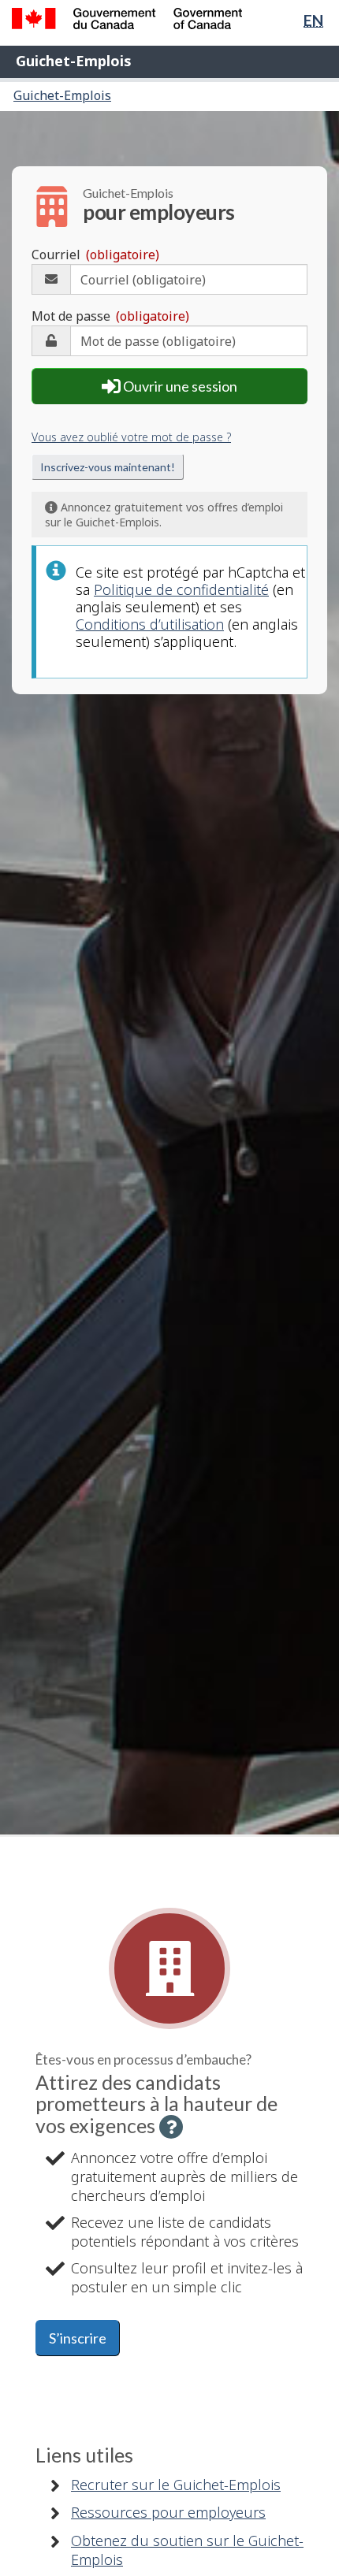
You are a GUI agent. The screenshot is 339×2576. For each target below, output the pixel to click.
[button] (171, 2127)
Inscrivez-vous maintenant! (108, 467)
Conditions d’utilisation (150, 624)
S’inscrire (78, 2338)
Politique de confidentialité (181, 589)
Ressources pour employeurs (168, 2512)
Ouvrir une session (179, 386)
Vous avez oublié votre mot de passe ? (131, 437)
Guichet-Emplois (74, 61)
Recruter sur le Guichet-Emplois (176, 2485)
